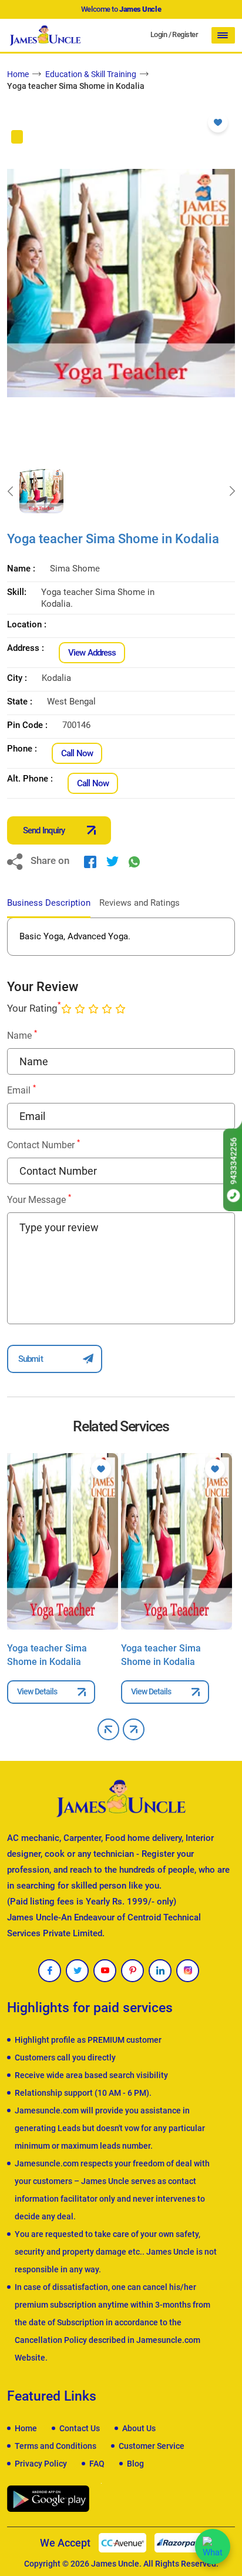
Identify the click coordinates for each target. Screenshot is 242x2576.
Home (18, 74)
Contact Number (43, 1144)
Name (22, 1035)
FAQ (97, 2464)
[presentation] (10, 491)
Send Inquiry (44, 830)
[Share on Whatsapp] (134, 861)
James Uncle (115, 2564)
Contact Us (80, 2428)
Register (185, 34)
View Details (37, 1691)
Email (21, 1090)
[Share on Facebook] (90, 861)
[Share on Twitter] (112, 861)
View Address (92, 653)
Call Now (77, 753)
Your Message (39, 1199)
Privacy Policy (41, 2464)
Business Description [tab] (49, 903)
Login (159, 34)
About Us (139, 2428)
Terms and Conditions (56, 2446)
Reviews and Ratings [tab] (140, 903)
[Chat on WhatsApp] (213, 2547)
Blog (135, 2464)
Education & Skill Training (91, 74)
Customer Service (152, 2446)
